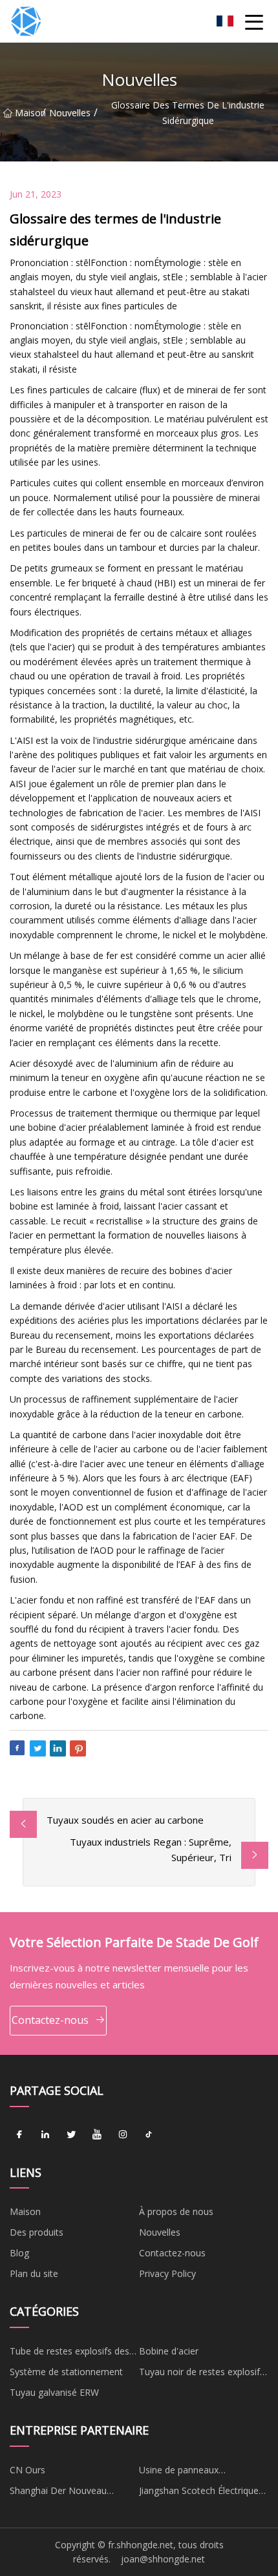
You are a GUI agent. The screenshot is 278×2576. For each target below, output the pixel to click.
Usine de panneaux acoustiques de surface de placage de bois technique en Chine (200, 2472)
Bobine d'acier (169, 2351)
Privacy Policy (167, 2273)
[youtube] (97, 2135)
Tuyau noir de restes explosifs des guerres (202, 2374)
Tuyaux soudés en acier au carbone (125, 1820)
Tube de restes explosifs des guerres (69, 2353)
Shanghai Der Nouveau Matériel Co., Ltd (58, 2493)
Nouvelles (70, 113)
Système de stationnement (66, 2372)
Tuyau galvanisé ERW (54, 2392)
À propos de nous (176, 2211)
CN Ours (27, 2470)
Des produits (37, 2232)
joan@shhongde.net (163, 2559)
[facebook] (19, 2135)
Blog (19, 2253)
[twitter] (71, 2135)
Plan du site (34, 2273)
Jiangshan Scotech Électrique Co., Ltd (199, 2493)
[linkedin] (45, 2135)
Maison (28, 113)
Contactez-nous (50, 2020)
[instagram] (123, 2135)
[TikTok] (149, 2135)
